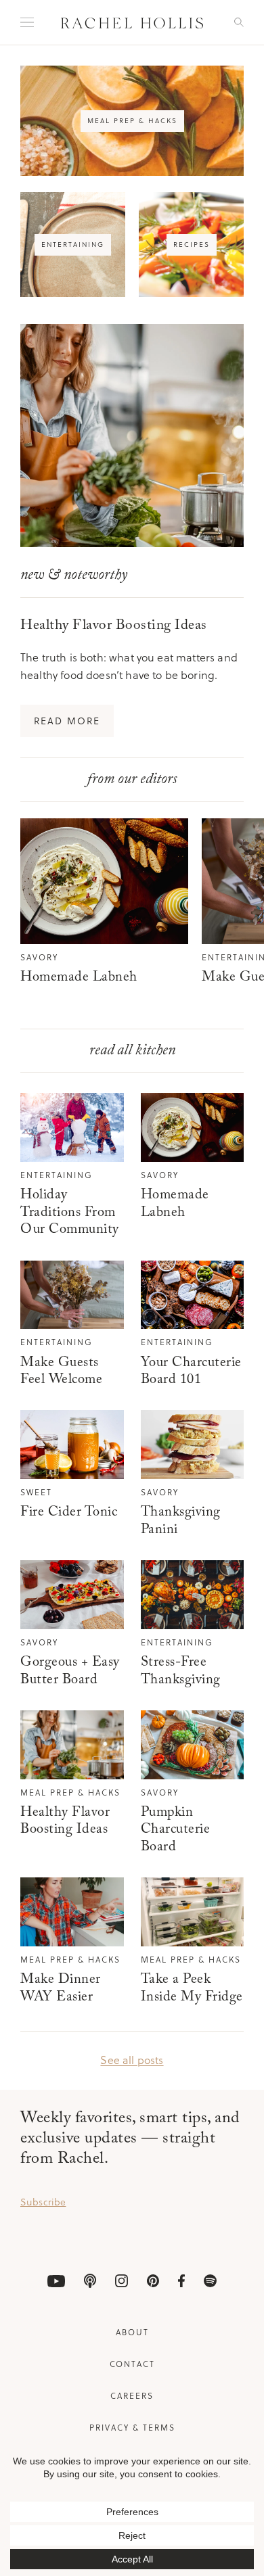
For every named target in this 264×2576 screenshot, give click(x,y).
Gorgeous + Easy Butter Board (70, 1673)
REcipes (192, 244)
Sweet (36, 1492)
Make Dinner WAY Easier (61, 1990)
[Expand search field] (239, 22)
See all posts (132, 2060)
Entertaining (57, 1175)
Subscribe (43, 2202)
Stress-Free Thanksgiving (181, 1673)
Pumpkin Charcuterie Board (176, 1831)
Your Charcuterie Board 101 (191, 1373)
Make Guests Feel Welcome (61, 1373)
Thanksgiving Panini (181, 1523)
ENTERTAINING (73, 244)
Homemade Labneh (79, 979)
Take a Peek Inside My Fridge (192, 1990)
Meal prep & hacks (132, 121)
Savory (39, 957)
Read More (71, 725)
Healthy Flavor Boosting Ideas (114, 627)
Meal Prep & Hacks (70, 1793)
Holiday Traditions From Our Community (70, 1214)
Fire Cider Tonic (69, 1514)
